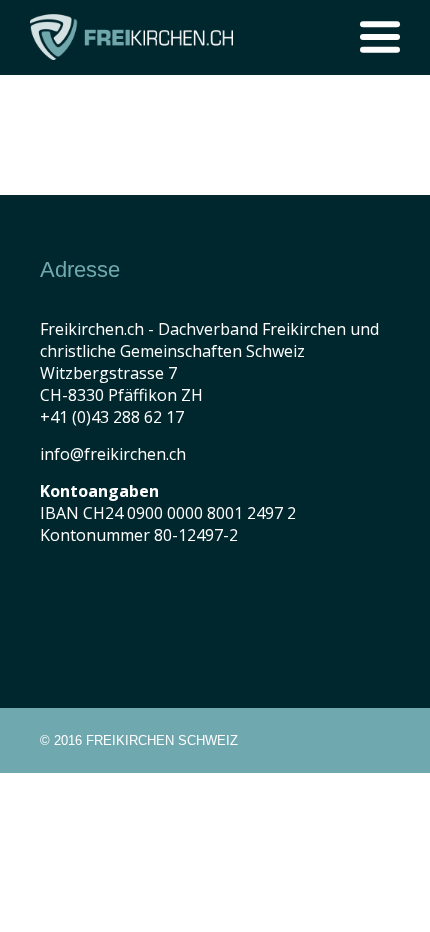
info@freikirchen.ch (113, 454)
